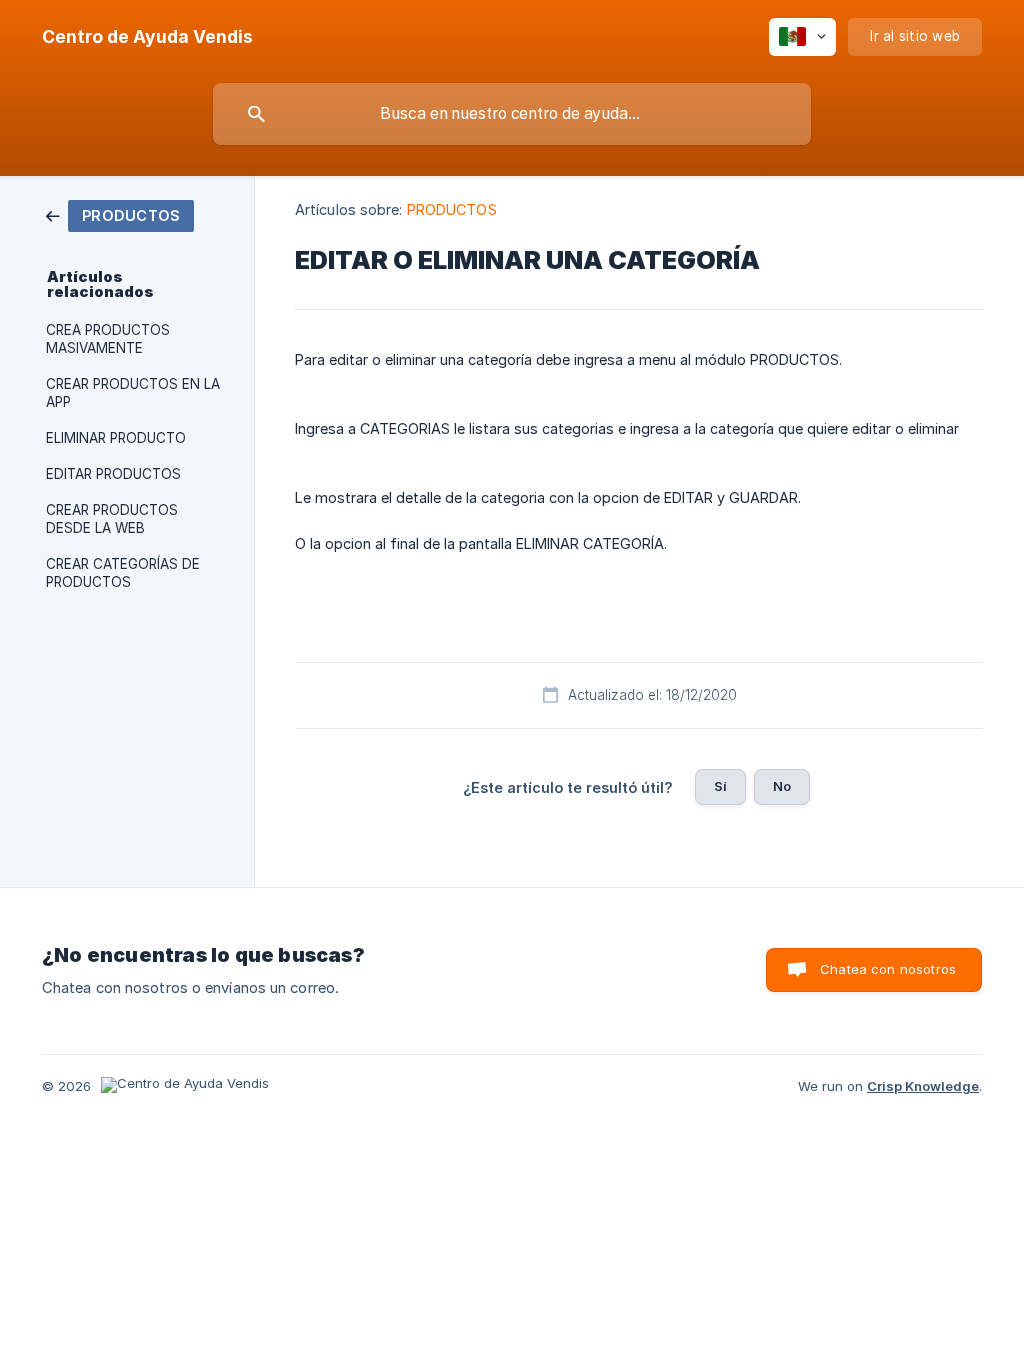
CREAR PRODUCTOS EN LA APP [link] (133, 393)
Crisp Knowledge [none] (923, 1086)
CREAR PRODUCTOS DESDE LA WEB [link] (112, 519)
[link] (120, 214)
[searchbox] (512, 114)
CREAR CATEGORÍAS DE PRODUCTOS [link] (123, 573)
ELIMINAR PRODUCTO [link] (116, 438)
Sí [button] (720, 786)
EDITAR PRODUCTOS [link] (113, 474)
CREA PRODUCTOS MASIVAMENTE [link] (108, 339)
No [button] (782, 786)
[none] (147, 37)
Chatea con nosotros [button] (888, 969)
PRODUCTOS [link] (452, 209)
